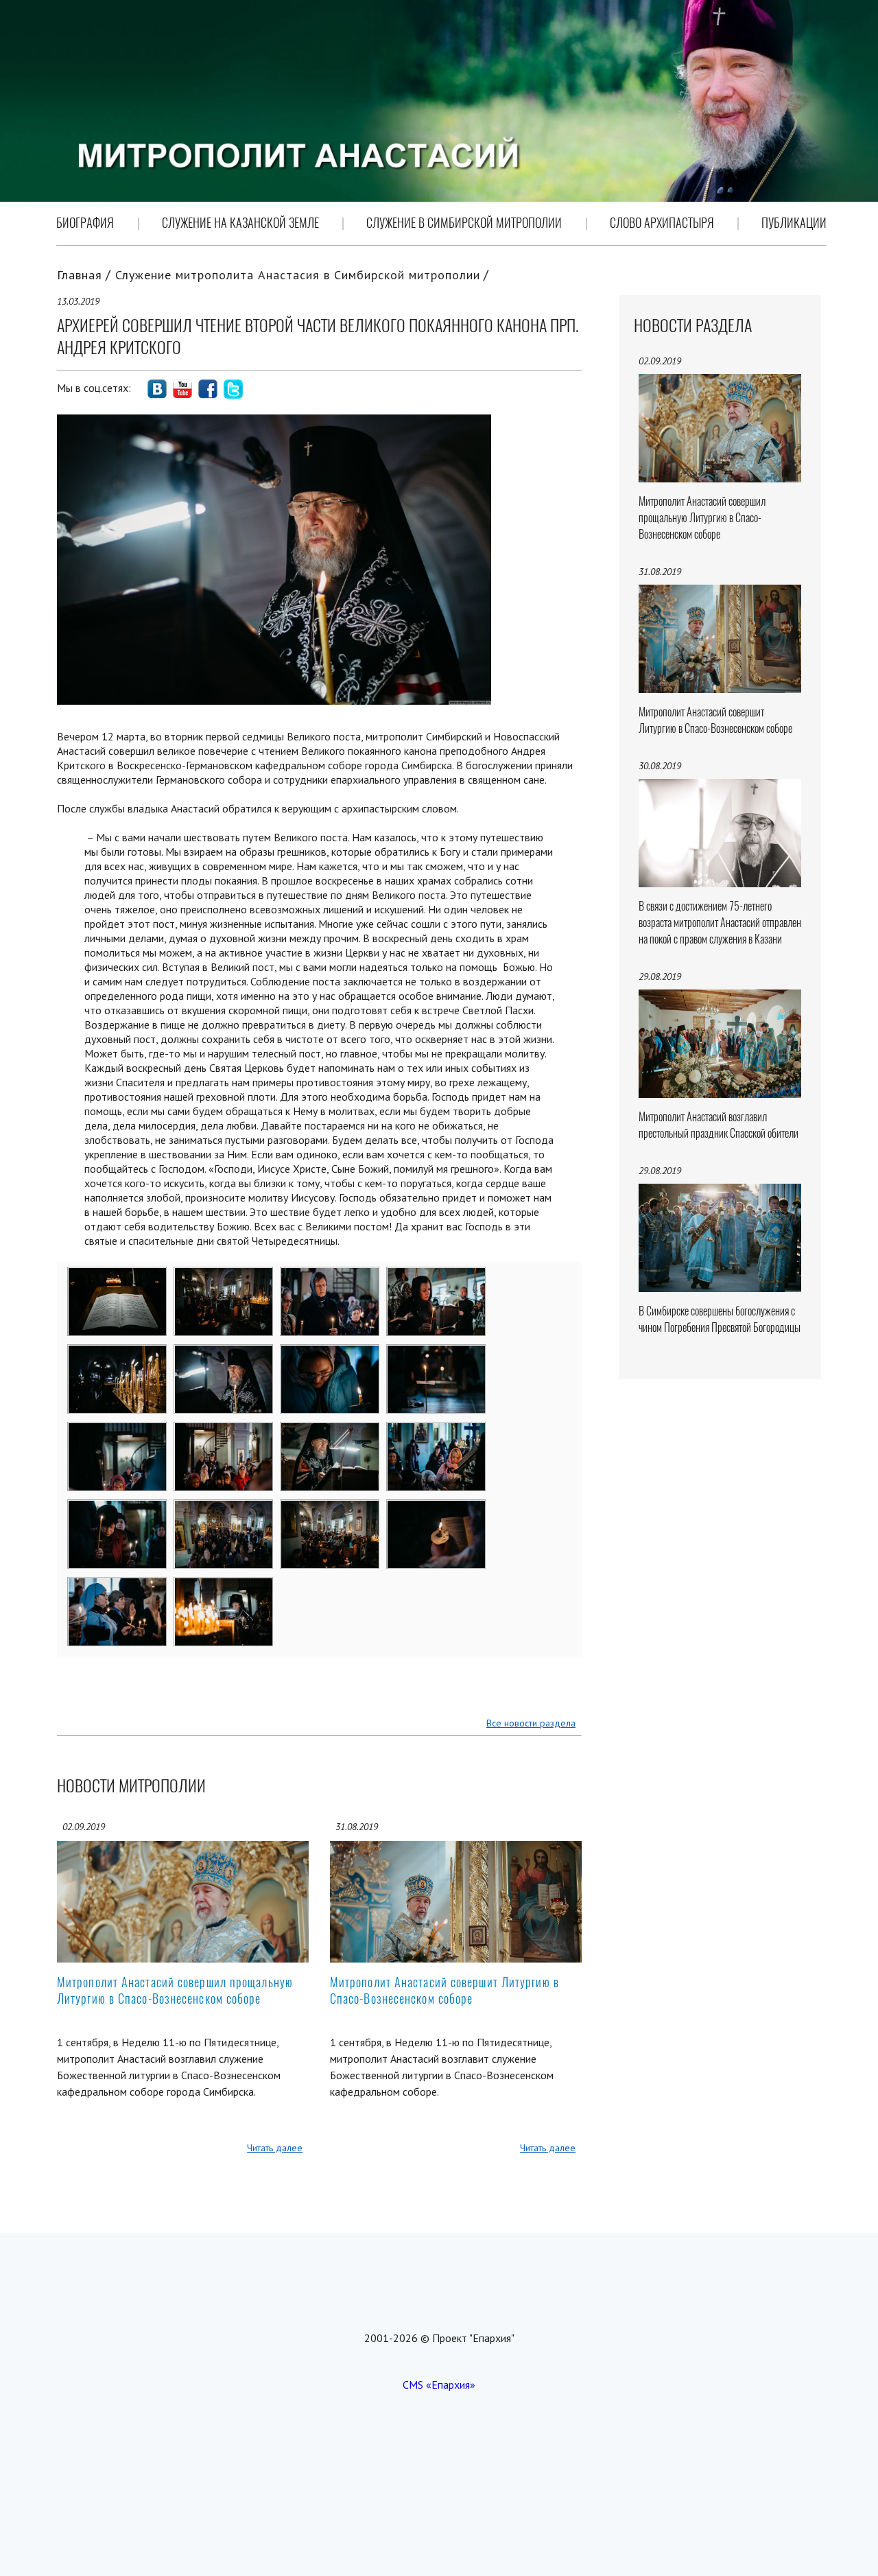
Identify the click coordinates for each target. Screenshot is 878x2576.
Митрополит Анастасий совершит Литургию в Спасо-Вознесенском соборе (444, 1990)
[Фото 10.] (224, 1431)
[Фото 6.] (224, 1354)
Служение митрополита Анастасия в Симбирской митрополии (298, 275)
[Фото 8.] (437, 1354)
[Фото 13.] (118, 1509)
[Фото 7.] (330, 1354)
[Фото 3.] (330, 1276)
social (157, 389)
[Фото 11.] (330, 1431)
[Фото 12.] (437, 1431)
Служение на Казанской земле (240, 223)
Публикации (794, 223)
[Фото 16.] (437, 1509)
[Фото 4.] (437, 1276)
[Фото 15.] (330, 1509)
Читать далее (275, 2148)
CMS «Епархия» (439, 2385)
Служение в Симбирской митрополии (464, 223)
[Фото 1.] (118, 1276)
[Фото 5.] (118, 1354)
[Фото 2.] (224, 1276)
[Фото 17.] (118, 1586)
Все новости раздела (531, 1723)
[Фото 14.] (224, 1509)
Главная (80, 275)
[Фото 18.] (224, 1586)
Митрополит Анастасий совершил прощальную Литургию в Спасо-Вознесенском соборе (175, 1990)
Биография (85, 223)
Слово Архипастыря (662, 223)
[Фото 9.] (118, 1431)
